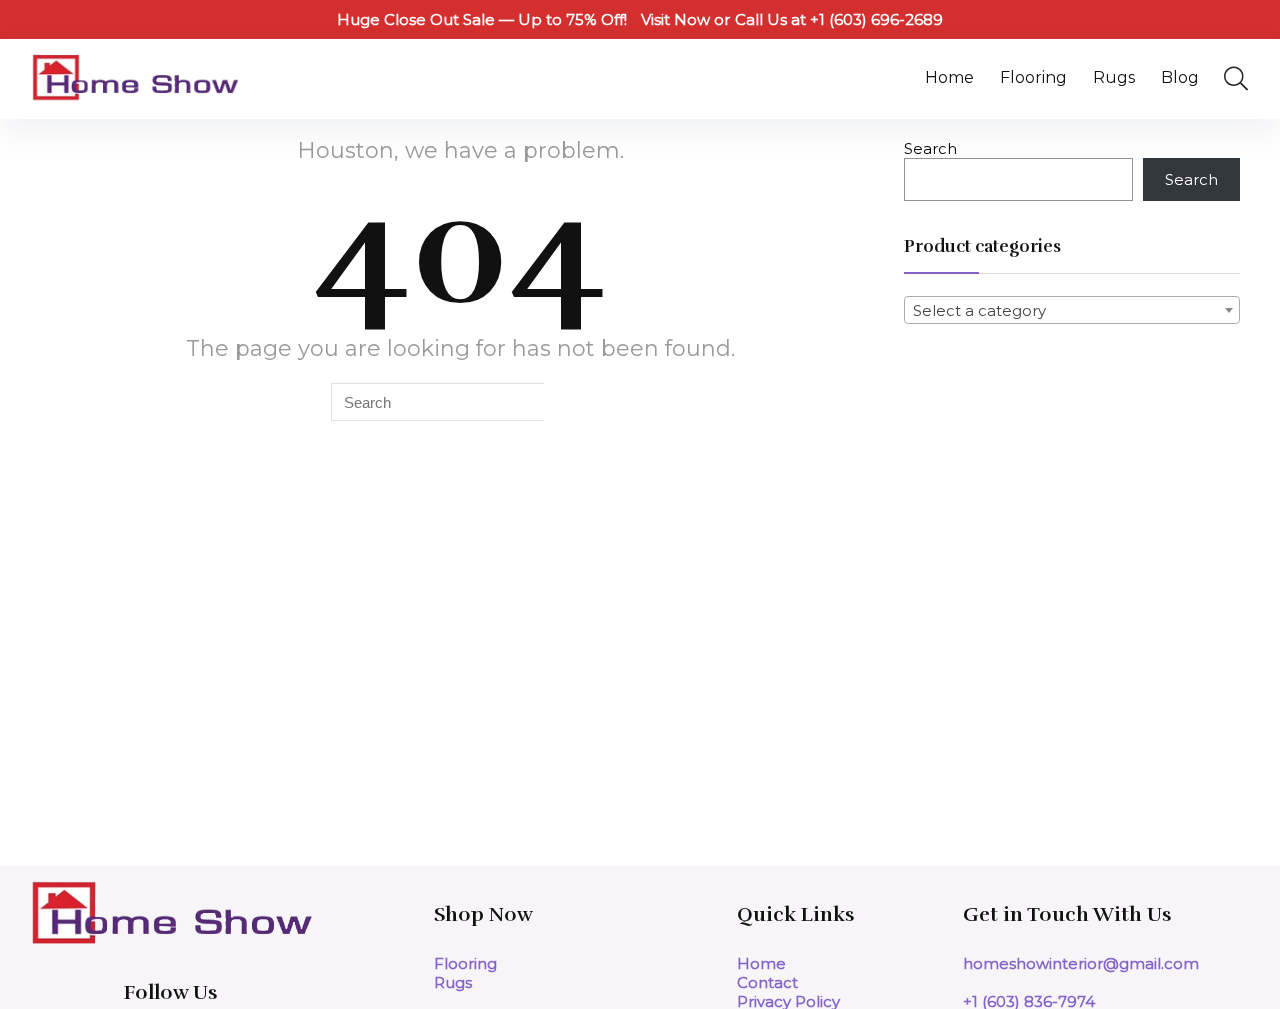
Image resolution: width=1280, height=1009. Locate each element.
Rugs (1114, 77)
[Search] (566, 402)
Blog (1180, 77)
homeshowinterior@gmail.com (1081, 963)
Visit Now (675, 19)
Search (930, 148)
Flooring (1033, 77)
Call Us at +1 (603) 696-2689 (839, 19)
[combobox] (1072, 310)
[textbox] (1072, 311)
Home (949, 77)
